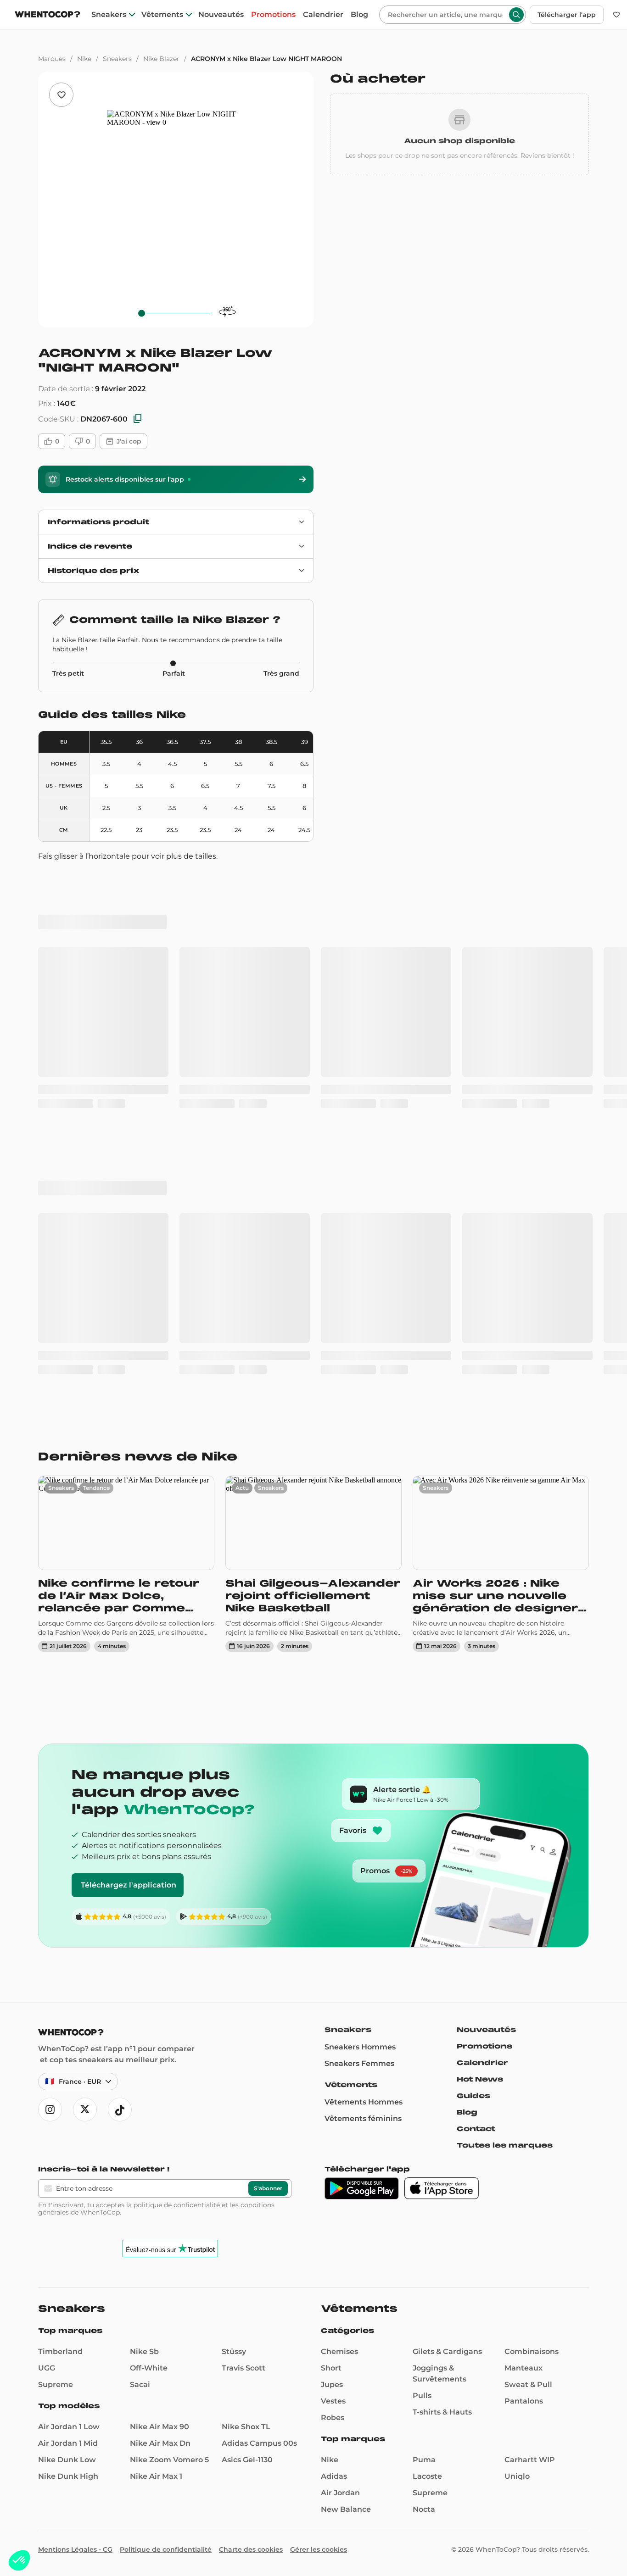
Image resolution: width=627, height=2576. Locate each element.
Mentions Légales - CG (75, 2017)
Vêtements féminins (363, 1586)
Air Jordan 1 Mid (68, 1911)
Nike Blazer (161, 59)
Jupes (332, 1852)
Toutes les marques (505, 1613)
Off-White (149, 1836)
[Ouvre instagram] (50, 1577)
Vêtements (162, 15)
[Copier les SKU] (138, 419)
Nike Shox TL (246, 1895)
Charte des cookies (251, 2017)
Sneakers (109, 15)
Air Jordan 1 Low (69, 1895)
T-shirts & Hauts (442, 1880)
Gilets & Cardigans (447, 1819)
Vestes (333, 1869)
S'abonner (268, 1656)
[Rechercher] (516, 15)
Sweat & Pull (528, 1852)
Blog (359, 15)
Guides (473, 1564)
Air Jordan (340, 1961)
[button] (19, 2560)
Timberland (60, 1819)
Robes (333, 1885)
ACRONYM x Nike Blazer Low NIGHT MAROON (266, 59)
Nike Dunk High (68, 1944)
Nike (84, 59)
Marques (52, 59)
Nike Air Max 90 (160, 1895)
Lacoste (427, 1944)
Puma (424, 1928)
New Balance (346, 1977)
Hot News (480, 1547)
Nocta (424, 1977)
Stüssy (234, 1819)
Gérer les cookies (319, 2017)
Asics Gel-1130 (247, 1928)
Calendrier (323, 15)
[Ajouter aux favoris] (61, 95)
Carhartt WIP (530, 1928)
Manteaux (523, 1836)
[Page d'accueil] (48, 15)
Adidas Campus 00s (259, 1911)
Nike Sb (144, 1819)
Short (331, 1836)
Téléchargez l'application (129, 1353)
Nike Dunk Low (67, 1928)
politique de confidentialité (177, 1673)
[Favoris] (616, 15)
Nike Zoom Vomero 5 (169, 1928)
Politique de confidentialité (166, 2017)
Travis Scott (244, 1836)
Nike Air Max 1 (156, 1944)
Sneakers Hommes (360, 1515)
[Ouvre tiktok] (120, 1577)
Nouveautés (221, 15)
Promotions (273, 15)
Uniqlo (517, 1944)
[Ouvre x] (85, 1577)
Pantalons (524, 1869)
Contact (476, 1597)
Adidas (334, 1944)
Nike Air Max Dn (160, 1911)
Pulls (422, 1863)
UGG (47, 1836)
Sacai (140, 1852)
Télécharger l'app (567, 15)
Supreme (56, 1852)
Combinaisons (532, 1819)
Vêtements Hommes (364, 1570)
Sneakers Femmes (359, 1531)
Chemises (339, 1819)
